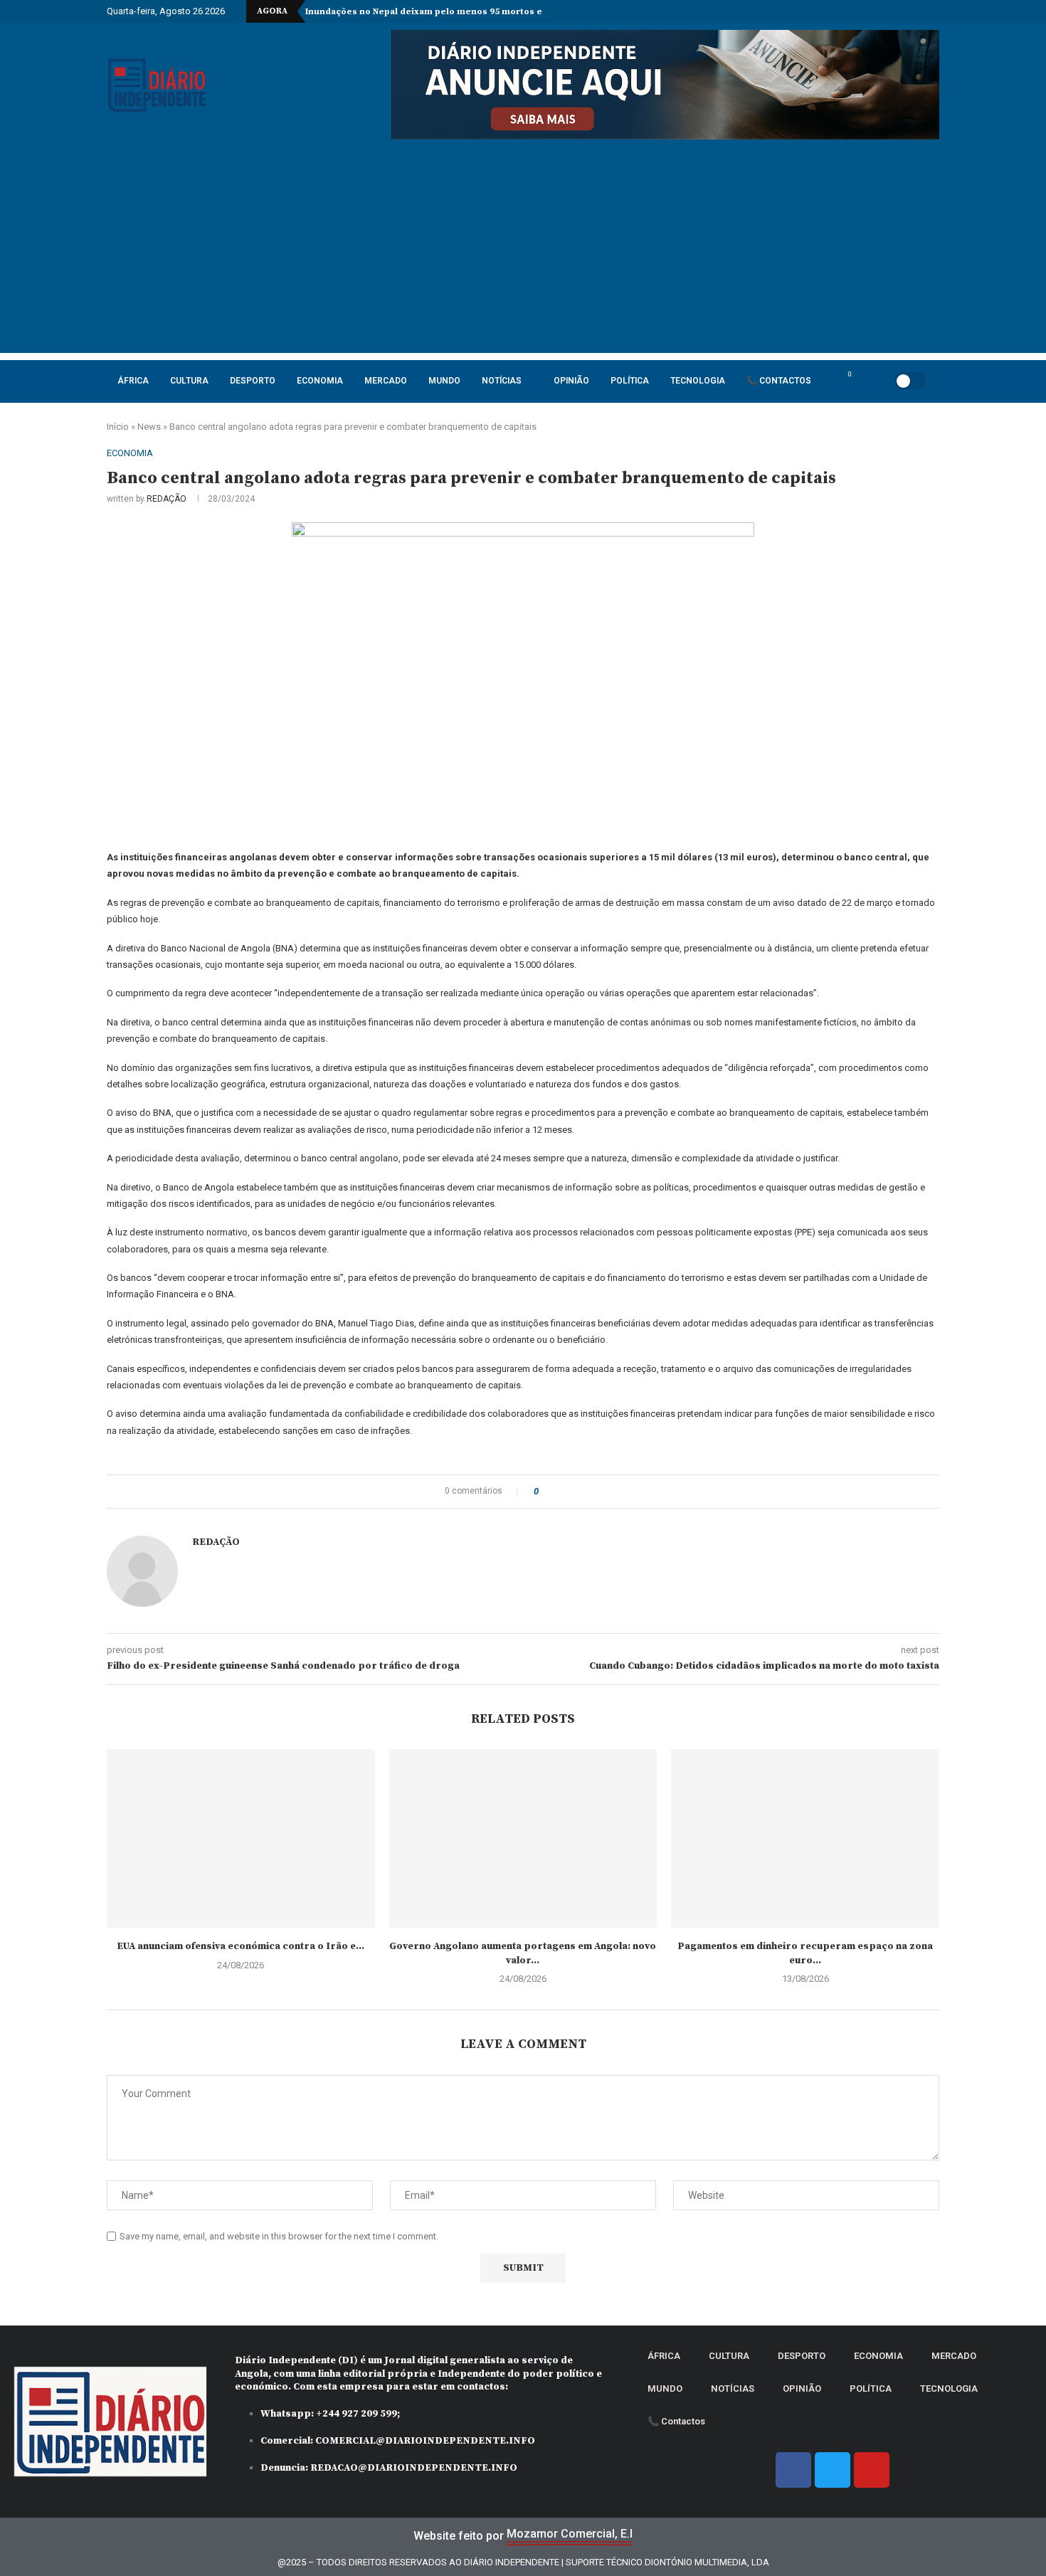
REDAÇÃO (167, 499)
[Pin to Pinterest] (589, 1492)
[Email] (903, 11)
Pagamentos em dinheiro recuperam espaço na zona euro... (805, 1953)
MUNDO (444, 381)
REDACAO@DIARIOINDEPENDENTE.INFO (414, 2468)
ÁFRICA (133, 381)
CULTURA (189, 381)
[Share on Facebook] (562, 1492)
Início (118, 427)
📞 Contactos (779, 381)
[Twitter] (838, 11)
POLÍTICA (630, 381)
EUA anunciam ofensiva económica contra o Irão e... (241, 1946)
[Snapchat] (919, 11)
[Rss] (936, 11)
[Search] (866, 381)
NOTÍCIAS (502, 381)
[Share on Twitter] (575, 1492)
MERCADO (386, 381)
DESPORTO (253, 381)
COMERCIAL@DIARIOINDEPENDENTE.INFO (425, 2441)
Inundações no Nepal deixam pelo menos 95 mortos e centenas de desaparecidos (486, 12)
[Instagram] (854, 11)
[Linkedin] (870, 11)
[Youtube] (887, 11)
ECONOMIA (320, 381)
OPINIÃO (571, 381)
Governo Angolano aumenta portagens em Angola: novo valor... (523, 1953)
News (149, 427)
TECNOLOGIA (698, 381)
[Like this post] (546, 1492)
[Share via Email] (602, 1492)
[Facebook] (821, 11)
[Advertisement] (523, 253)
